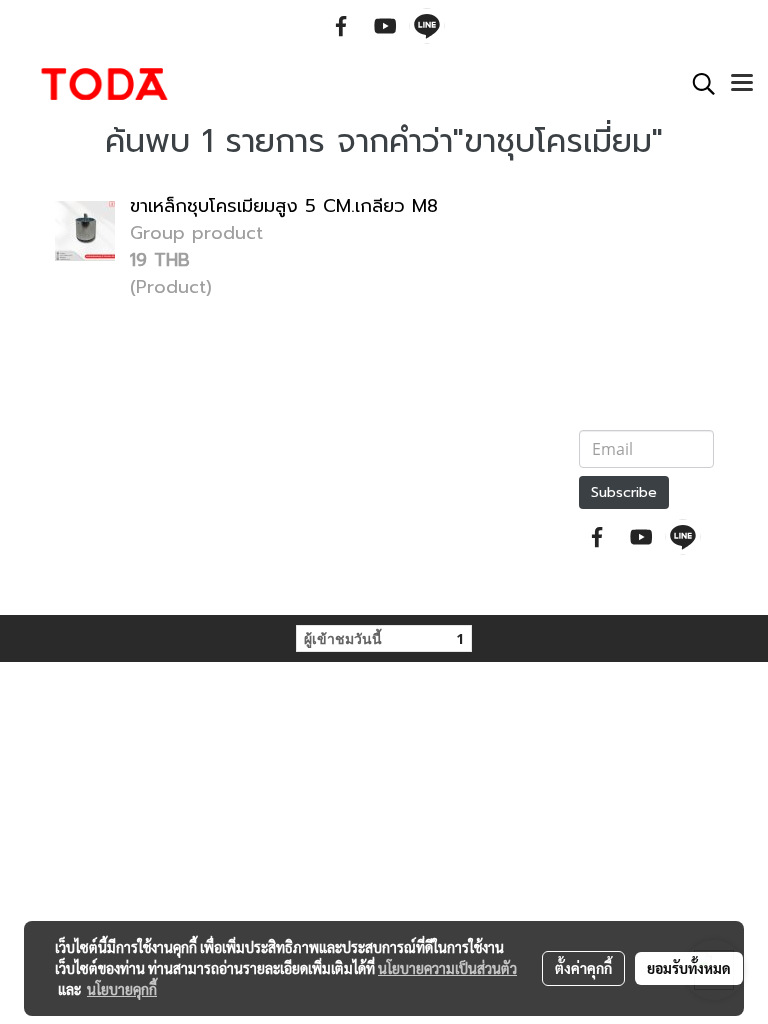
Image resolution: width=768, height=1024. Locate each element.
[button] (697, 84)
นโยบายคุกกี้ (122, 989)
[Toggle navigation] (742, 84)
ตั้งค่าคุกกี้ (583, 968)
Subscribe (624, 492)
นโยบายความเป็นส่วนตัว (447, 968)
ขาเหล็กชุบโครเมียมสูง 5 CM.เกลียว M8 (284, 206)
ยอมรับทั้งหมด (689, 968)
